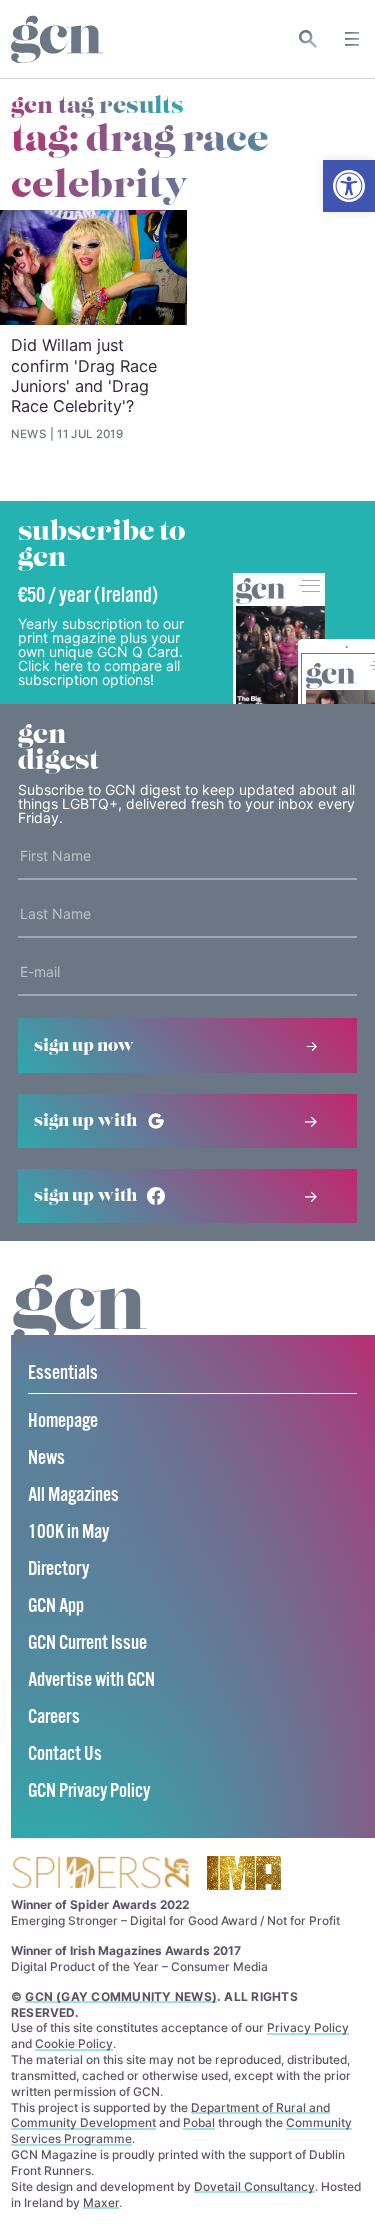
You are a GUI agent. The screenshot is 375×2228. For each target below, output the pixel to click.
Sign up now (84, 1046)
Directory (58, 1569)
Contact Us (65, 1754)
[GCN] (80, 1327)
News (46, 1458)
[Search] (308, 39)
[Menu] (352, 39)
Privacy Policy (308, 2027)
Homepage (63, 1421)
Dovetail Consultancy (254, 2186)
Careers (54, 1717)
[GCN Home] (57, 39)
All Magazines (73, 1495)
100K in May (68, 1532)
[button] (349, 186)
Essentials (63, 1373)
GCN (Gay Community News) (121, 1996)
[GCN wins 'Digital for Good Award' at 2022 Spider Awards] (100, 1874)
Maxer (101, 2202)
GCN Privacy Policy (89, 1791)
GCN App (56, 1606)
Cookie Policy (74, 2043)
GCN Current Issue (87, 1643)
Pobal (199, 2122)
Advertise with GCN (91, 1680)
